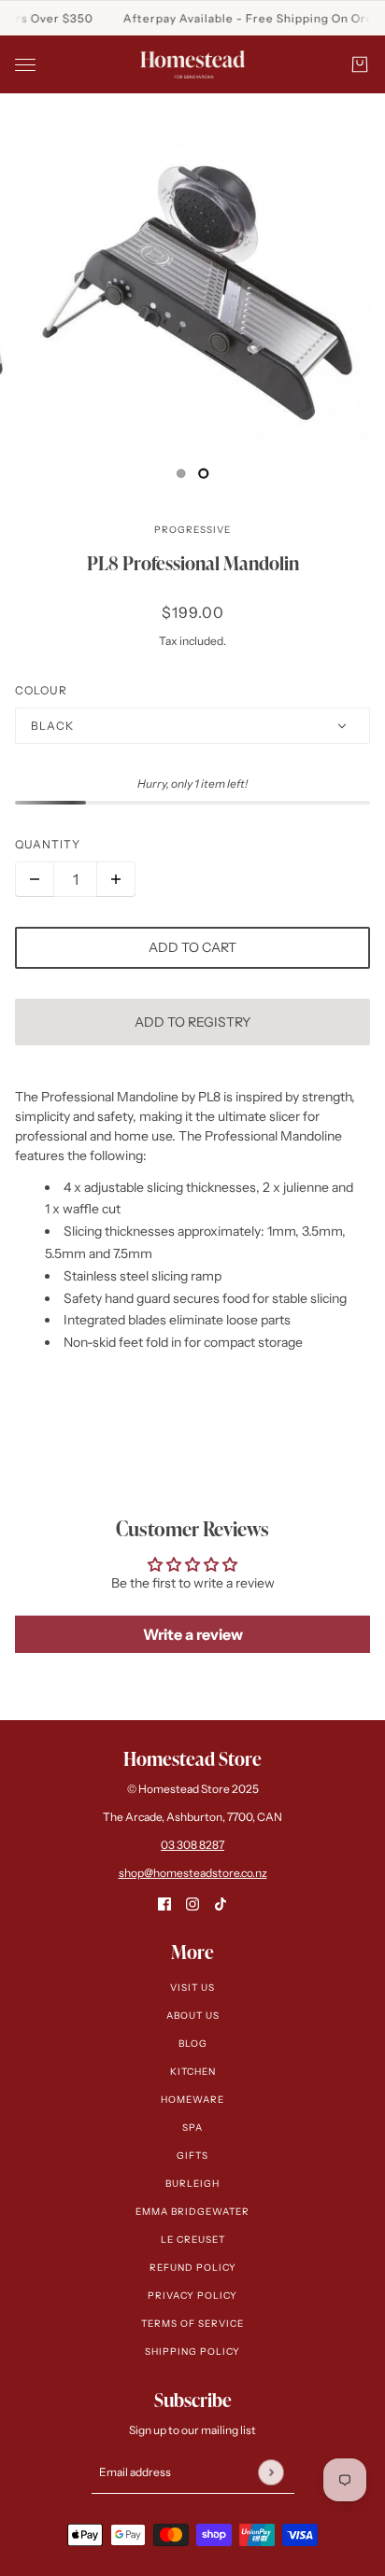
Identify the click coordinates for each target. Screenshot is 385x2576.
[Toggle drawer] (25, 65)
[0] (181, 473)
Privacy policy (192, 2296)
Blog (193, 2044)
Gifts (192, 2156)
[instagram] (192, 1904)
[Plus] (116, 879)
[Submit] (271, 2472)
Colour (41, 690)
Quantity (48, 844)
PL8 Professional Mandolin (193, 563)
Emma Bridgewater (192, 2212)
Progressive (192, 530)
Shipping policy (192, 2352)
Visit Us (192, 1988)
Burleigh (192, 2184)
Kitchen (193, 2072)
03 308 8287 (192, 1845)
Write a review (193, 1634)
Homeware (192, 2100)
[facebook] (164, 1904)
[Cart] (360, 64)
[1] (204, 473)
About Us (193, 2016)
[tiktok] (221, 1904)
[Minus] (35, 879)
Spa (192, 2128)
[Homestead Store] (192, 64)
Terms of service (192, 2324)
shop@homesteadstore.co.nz (193, 1873)
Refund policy (193, 2268)
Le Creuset (193, 2240)
